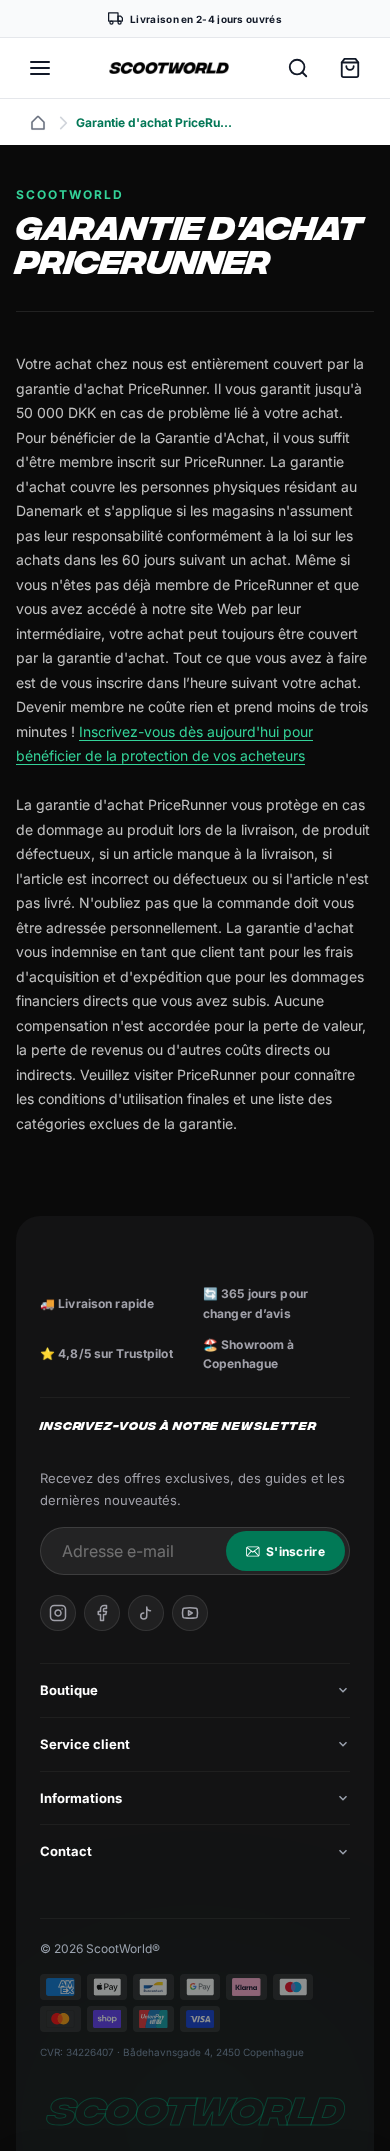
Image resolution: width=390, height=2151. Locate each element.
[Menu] (40, 68)
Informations (81, 1798)
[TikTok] (146, 1613)
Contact (66, 1851)
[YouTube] (190, 1613)
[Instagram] (58, 1613)
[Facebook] (102, 1613)
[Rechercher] (298, 68)
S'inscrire (295, 1551)
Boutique (69, 1690)
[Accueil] (38, 123)
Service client (85, 1744)
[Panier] (350, 68)
